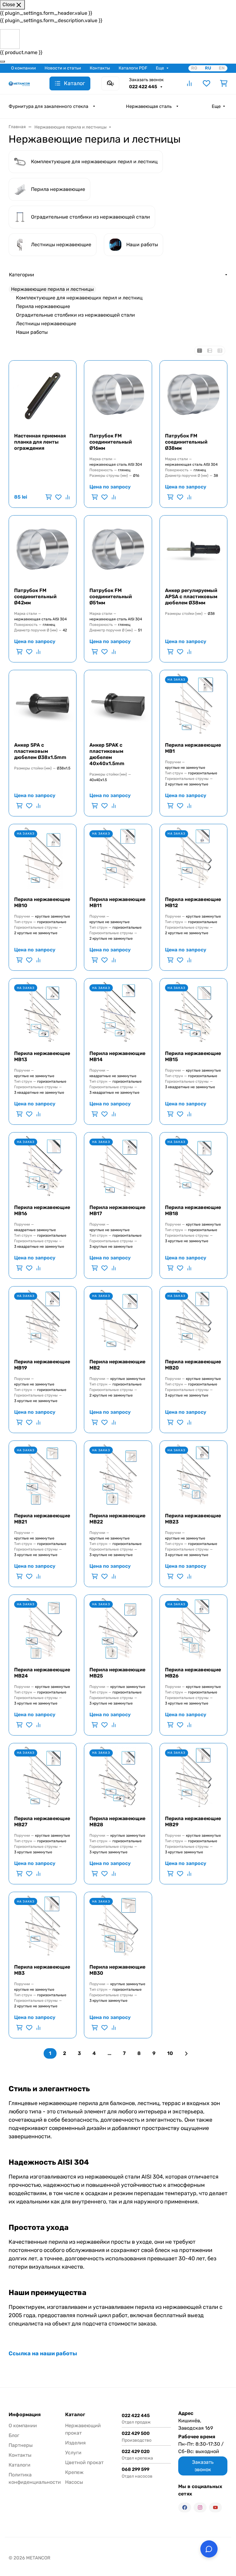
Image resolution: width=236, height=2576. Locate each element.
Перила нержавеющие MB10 (42, 902)
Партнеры (21, 2445)
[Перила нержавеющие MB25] (118, 1628)
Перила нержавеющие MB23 (193, 1519)
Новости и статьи (63, 68)
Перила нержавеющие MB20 (193, 1365)
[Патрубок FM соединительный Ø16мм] (118, 394)
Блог (14, 2435)
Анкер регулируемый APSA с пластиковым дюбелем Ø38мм (191, 597)
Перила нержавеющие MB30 (117, 1970)
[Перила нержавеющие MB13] (43, 1012)
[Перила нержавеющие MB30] (118, 1926)
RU (208, 68)
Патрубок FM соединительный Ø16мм (111, 442)
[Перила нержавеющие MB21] (43, 1474)
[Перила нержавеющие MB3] (43, 1926)
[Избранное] (206, 83)
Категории (22, 275)
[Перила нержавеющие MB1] (193, 704)
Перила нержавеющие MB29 (193, 1821)
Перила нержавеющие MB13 (42, 1056)
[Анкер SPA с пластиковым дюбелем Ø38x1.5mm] (43, 704)
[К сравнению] (67, 497)
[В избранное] (58, 497)
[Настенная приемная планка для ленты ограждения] (43, 394)
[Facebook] (185, 2507)
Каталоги (20, 2465)
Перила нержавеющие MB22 (117, 1519)
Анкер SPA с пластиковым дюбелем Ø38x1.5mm (40, 751)
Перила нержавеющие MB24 (42, 1673)
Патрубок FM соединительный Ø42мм (35, 597)
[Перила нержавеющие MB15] (193, 1012)
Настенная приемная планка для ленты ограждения (40, 442)
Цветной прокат (84, 2462)
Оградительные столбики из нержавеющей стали (75, 315)
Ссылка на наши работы (43, 2353)
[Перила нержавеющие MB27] (43, 1777)
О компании (24, 68)
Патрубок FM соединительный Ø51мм (111, 597)
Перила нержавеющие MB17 (117, 1210)
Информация (25, 2415)
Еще (160, 68)
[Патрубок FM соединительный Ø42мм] (43, 549)
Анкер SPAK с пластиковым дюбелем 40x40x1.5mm (107, 754)
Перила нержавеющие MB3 (42, 1970)
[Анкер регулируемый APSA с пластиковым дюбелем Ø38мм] (193, 549)
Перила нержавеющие (43, 306)
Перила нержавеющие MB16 (42, 1210)
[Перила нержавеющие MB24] (43, 1628)
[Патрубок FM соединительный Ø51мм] (118, 549)
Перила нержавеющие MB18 (193, 1210)
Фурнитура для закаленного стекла (48, 106)
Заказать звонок (146, 80)
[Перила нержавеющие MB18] (193, 1166)
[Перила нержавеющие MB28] (118, 1777)
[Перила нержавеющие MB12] (193, 858)
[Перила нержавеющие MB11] (118, 858)
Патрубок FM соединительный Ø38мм (186, 442)
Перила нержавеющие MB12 (193, 902)
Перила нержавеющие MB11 (117, 902)
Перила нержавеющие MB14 (117, 1056)
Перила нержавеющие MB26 (193, 1673)
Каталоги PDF (133, 68)
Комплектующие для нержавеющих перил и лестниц (79, 298)
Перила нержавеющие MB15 (193, 1056)
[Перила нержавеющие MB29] (193, 1777)
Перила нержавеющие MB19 (42, 1365)
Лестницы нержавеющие (46, 324)
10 (170, 2053)
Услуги (73, 2453)
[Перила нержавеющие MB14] (118, 1012)
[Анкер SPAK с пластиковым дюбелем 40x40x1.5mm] (118, 704)
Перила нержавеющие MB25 (117, 1673)
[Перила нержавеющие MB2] (118, 1320)
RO (194, 68)
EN (222, 68)
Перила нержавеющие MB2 (117, 1365)
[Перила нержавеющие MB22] (118, 1474)
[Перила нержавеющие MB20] (193, 1320)
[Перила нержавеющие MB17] (118, 1166)
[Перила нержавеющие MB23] (193, 1474)
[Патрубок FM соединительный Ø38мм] (193, 394)
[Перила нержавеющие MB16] (43, 1166)
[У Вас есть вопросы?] (209, 2549)
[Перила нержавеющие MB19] (43, 1320)
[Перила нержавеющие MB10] (43, 858)
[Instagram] (200, 2507)
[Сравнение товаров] (189, 83)
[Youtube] (215, 2507)
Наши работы (32, 332)
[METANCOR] (19, 83)
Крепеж (74, 2472)
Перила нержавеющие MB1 (193, 748)
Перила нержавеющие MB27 (42, 1821)
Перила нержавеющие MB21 (42, 1519)
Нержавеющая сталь (149, 106)
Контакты (100, 68)
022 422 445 (144, 87)
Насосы (74, 2482)
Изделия (75, 2443)
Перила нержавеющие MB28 (117, 1821)
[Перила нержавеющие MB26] (193, 1628)
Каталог (75, 2415)
